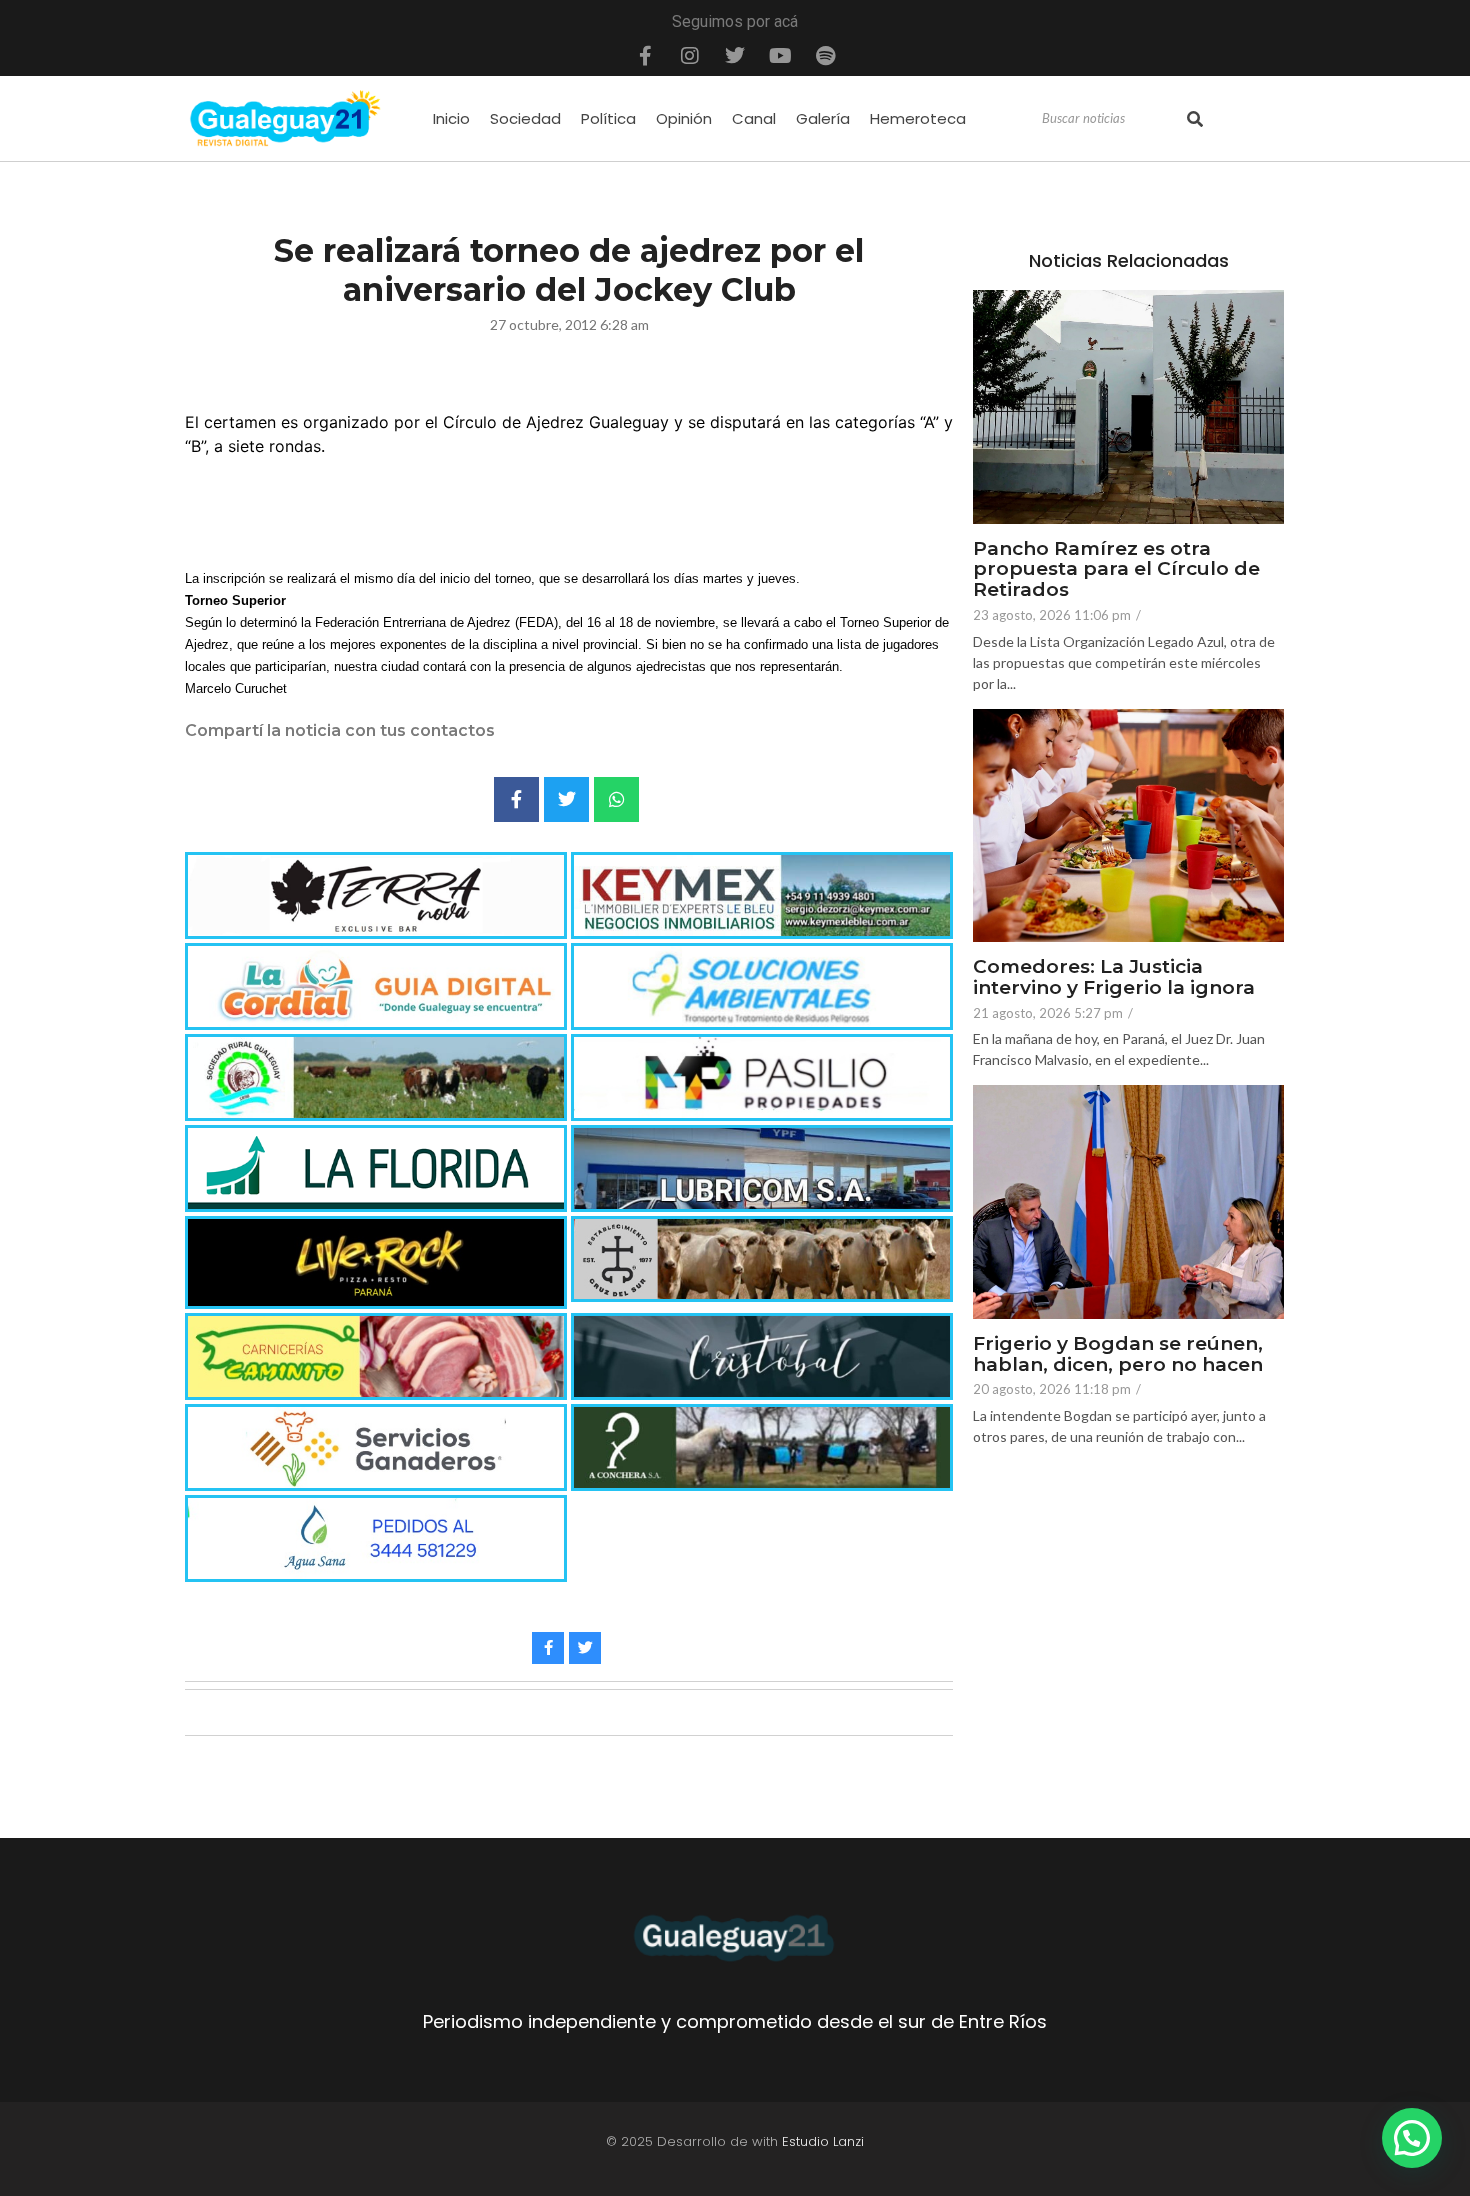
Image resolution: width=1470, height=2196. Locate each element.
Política (608, 118)
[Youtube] (780, 56)
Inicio (451, 118)
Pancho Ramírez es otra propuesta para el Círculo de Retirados (1116, 570)
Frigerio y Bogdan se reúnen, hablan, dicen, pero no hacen (1118, 1355)
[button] (1412, 2138)
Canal (754, 118)
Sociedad (525, 118)
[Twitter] (735, 56)
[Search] (1195, 119)
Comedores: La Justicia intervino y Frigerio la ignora (1114, 978)
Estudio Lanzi (823, 2141)
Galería (823, 118)
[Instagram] (690, 56)
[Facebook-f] (645, 56)
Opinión (684, 118)
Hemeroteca (918, 118)
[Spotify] (825, 56)
